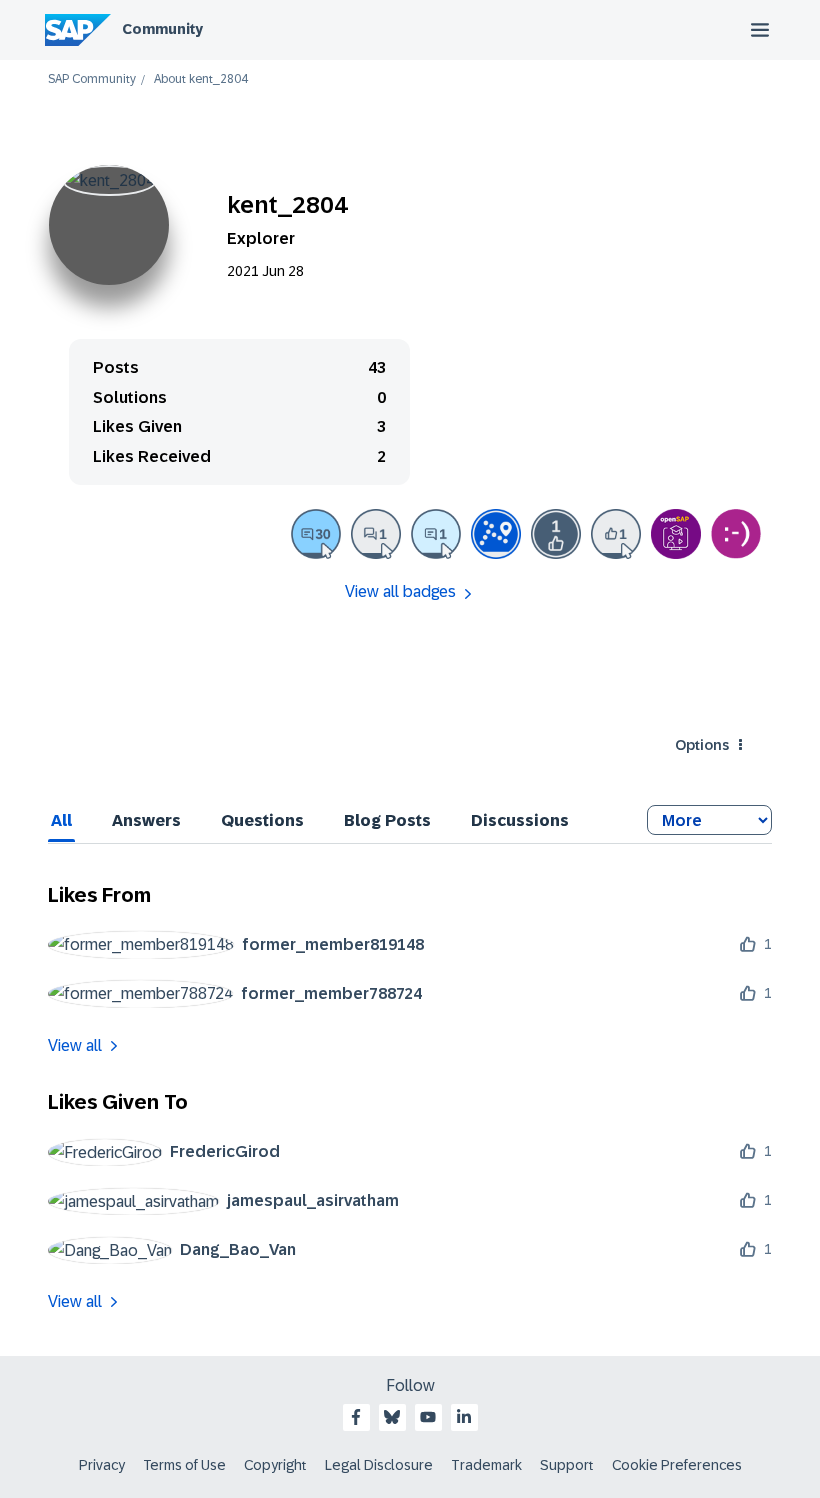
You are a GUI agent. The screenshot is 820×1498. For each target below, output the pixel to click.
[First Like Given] (616, 534)
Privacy (102, 1465)
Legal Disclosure (379, 1465)
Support (567, 1465)
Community (162, 29)
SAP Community (92, 79)
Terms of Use (184, 1465)
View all (75, 1045)
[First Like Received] (556, 534)
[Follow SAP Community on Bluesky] (392, 1417)
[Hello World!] (736, 534)
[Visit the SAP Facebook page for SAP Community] (356, 1417)
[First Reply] (436, 534)
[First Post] (376, 534)
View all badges (400, 591)
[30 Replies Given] (316, 534)
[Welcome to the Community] (496, 534)
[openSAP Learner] (676, 534)
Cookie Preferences (677, 1465)
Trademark (486, 1465)
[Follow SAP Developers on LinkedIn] (464, 1417)
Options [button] (702, 745)
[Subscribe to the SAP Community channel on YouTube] (428, 1417)
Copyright (275, 1465)
